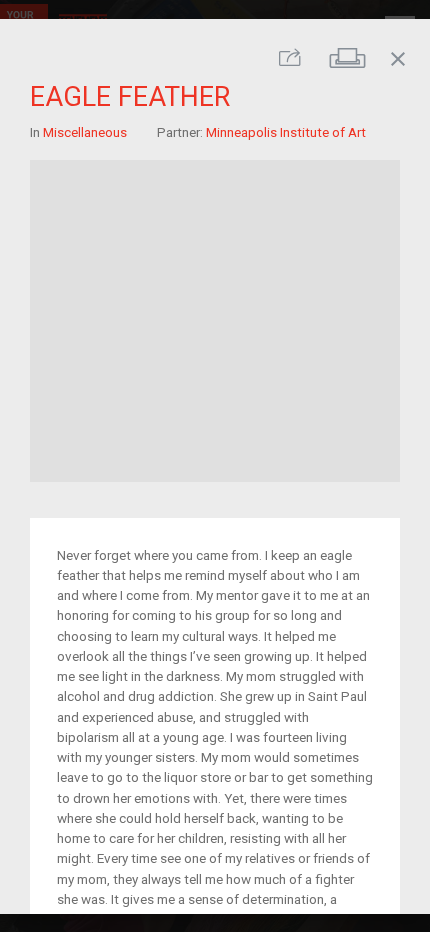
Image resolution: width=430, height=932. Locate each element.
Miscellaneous (85, 131)
